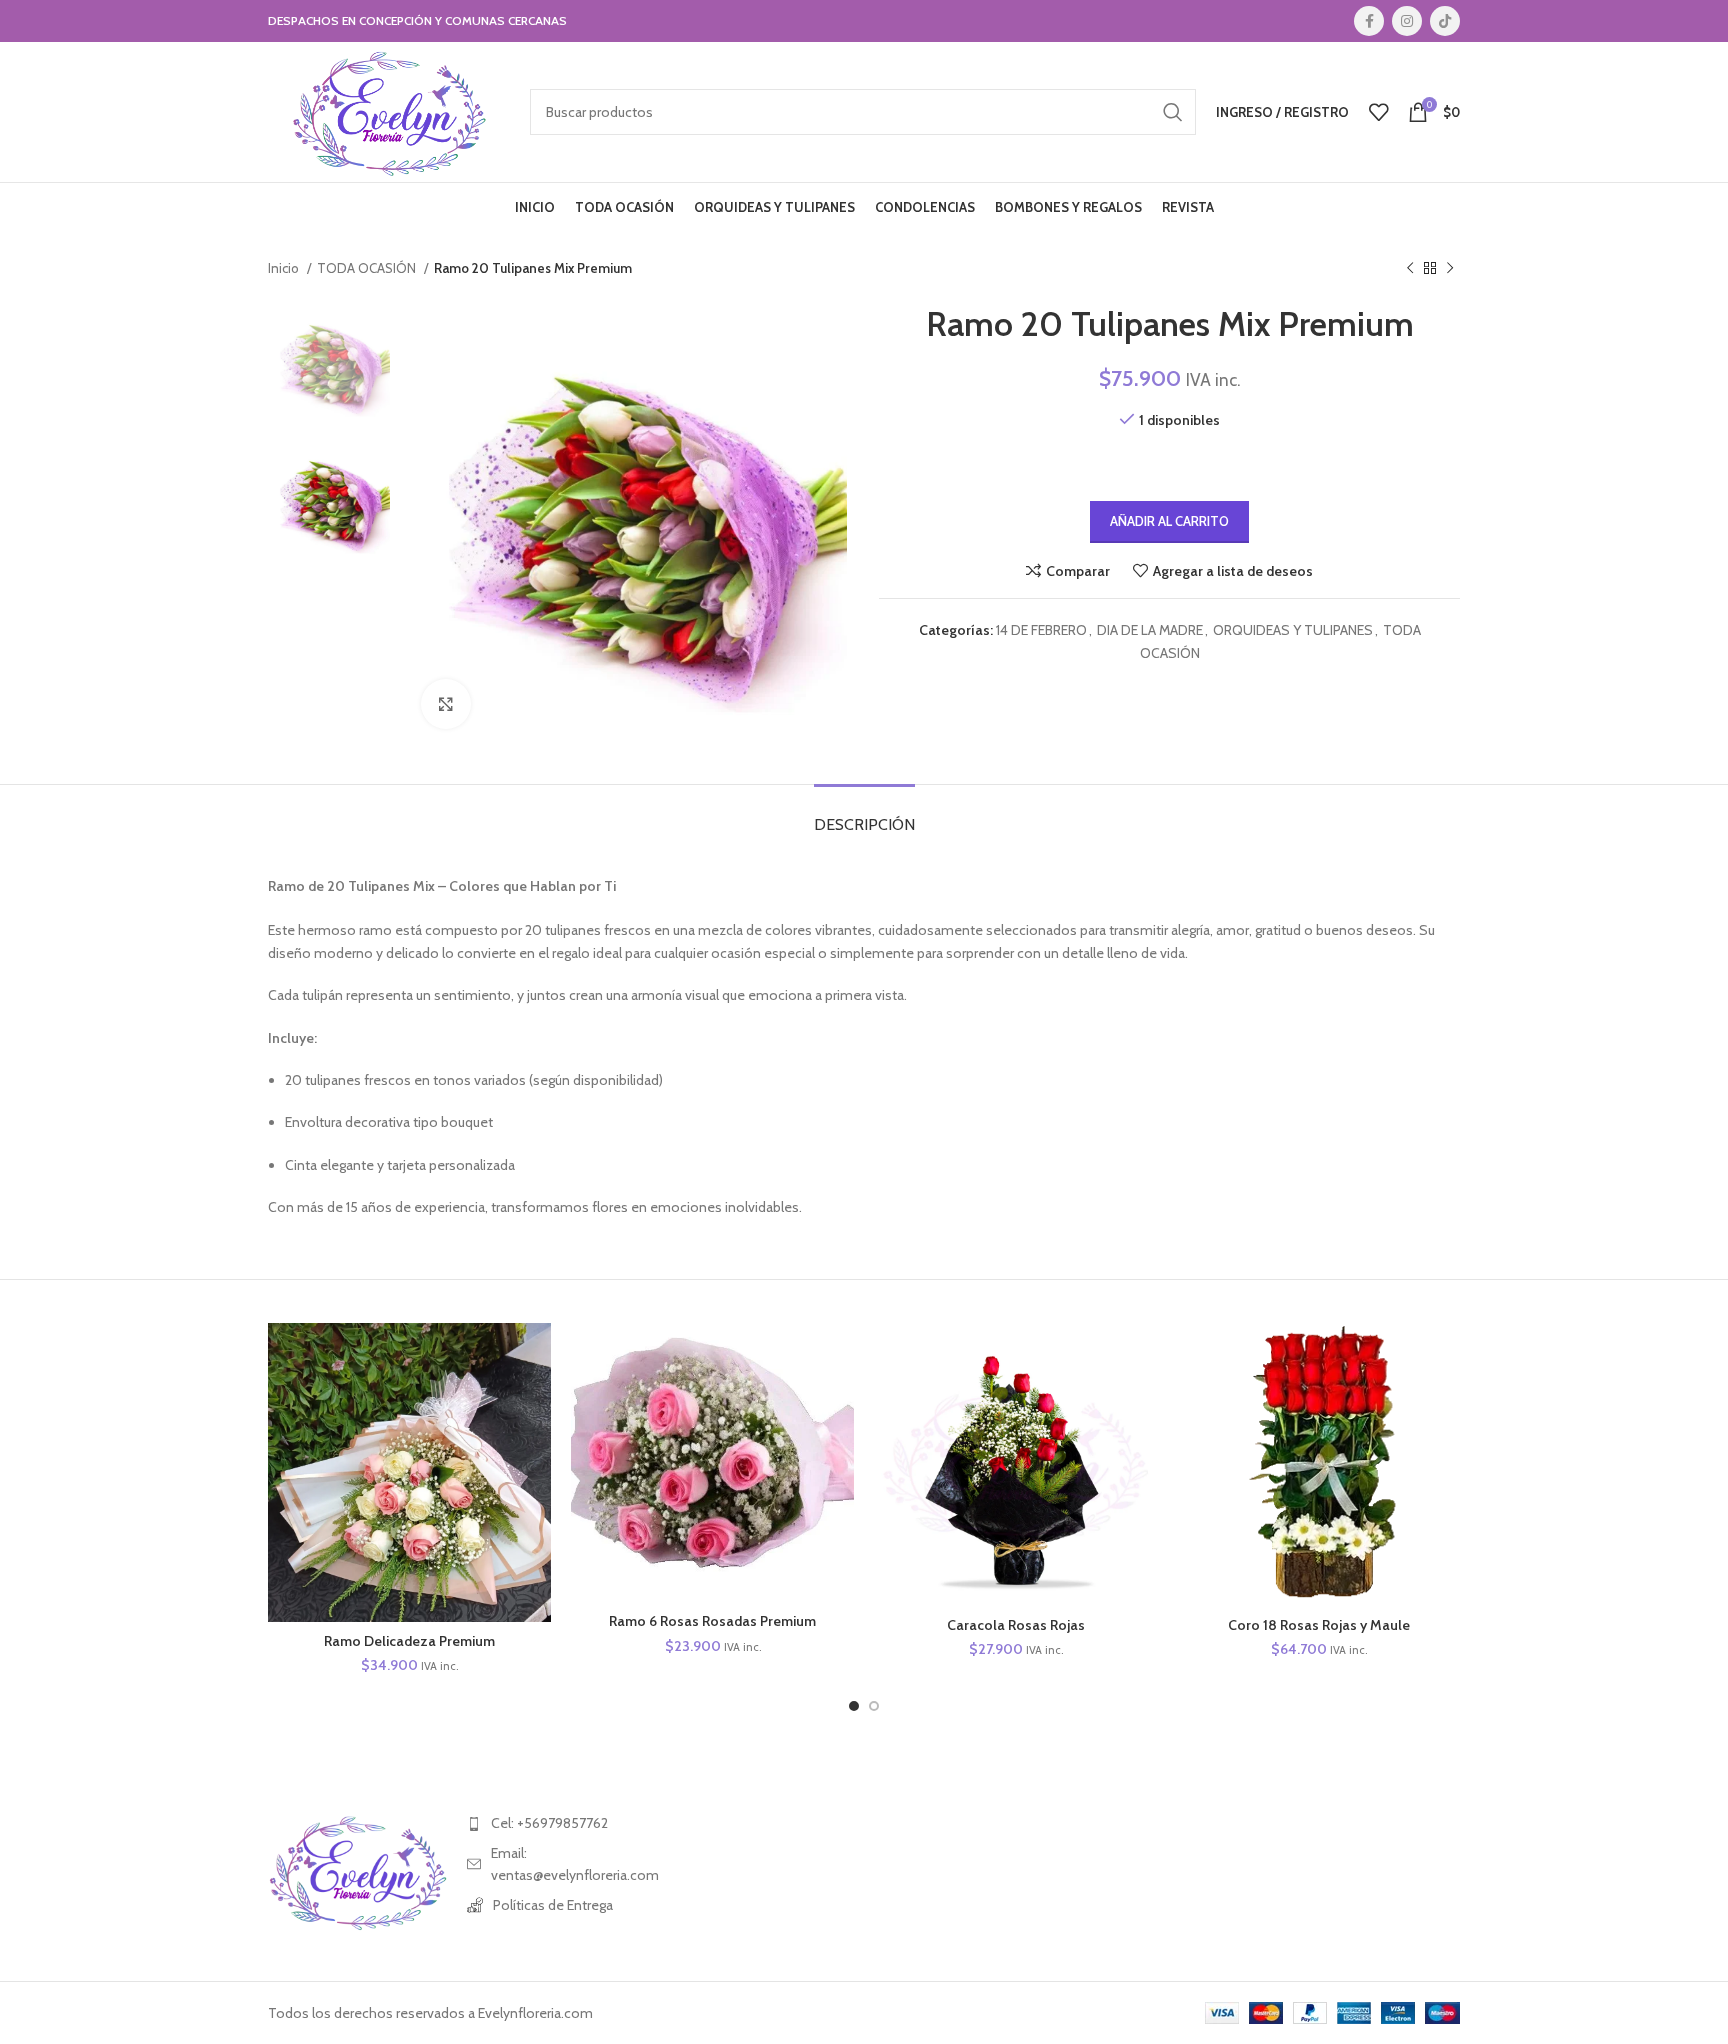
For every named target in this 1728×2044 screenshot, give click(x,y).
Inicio (285, 268)
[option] (329, 364)
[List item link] (556, 1823)
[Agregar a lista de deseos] (536, 1445)
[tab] (864, 814)
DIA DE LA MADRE (1150, 630)
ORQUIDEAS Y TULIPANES (1293, 630)
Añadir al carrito (1169, 521)
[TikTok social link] (1445, 21)
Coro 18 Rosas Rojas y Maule (1319, 1625)
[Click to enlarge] (446, 704)
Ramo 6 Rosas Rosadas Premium (712, 1621)
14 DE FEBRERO (1041, 630)
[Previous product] (1410, 269)
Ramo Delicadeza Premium (409, 1641)
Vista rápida (536, 1400)
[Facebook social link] (1369, 21)
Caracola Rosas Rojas (1016, 1625)
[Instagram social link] (1407, 21)
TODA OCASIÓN (368, 268)
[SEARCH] (1173, 112)
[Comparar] (536, 1355)
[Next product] (1450, 269)
